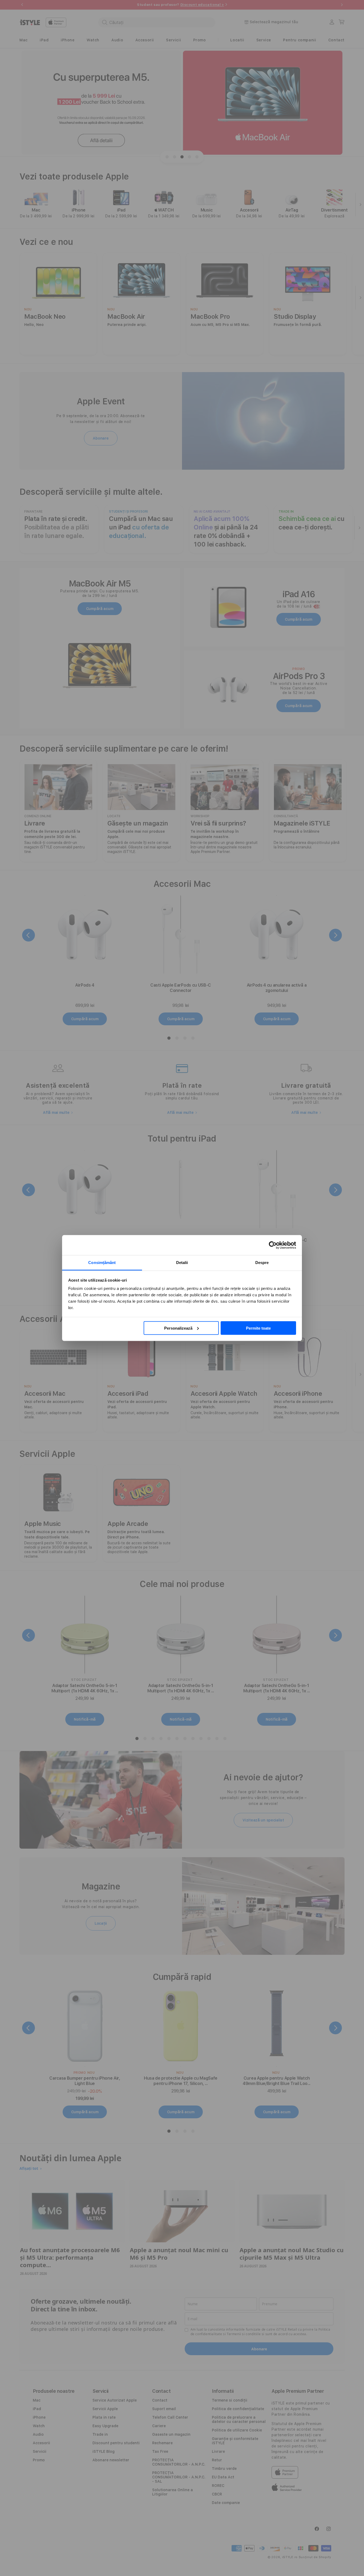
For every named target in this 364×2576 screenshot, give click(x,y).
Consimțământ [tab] (102, 1263)
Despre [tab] (262, 1263)
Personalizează (178, 1328)
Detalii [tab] (182, 1263)
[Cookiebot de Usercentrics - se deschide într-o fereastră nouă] (273, 1245)
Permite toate (258, 1328)
